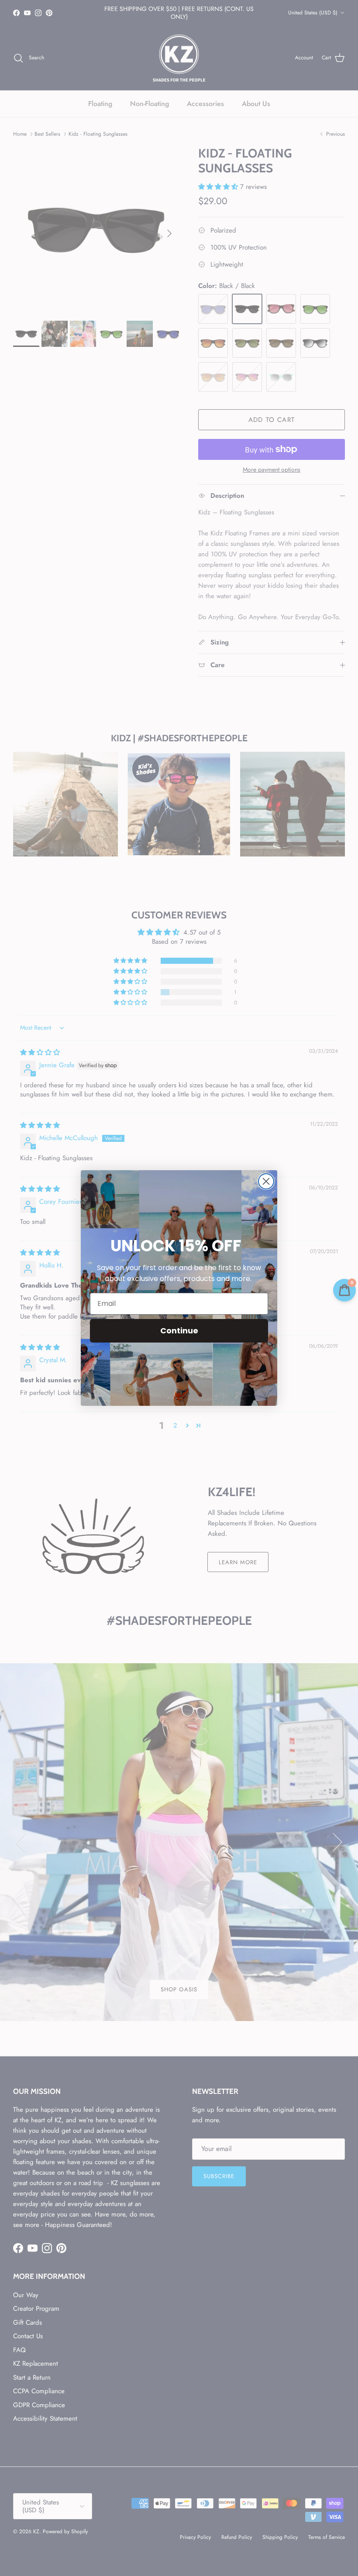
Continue (179, 1331)
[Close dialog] (266, 1181)
